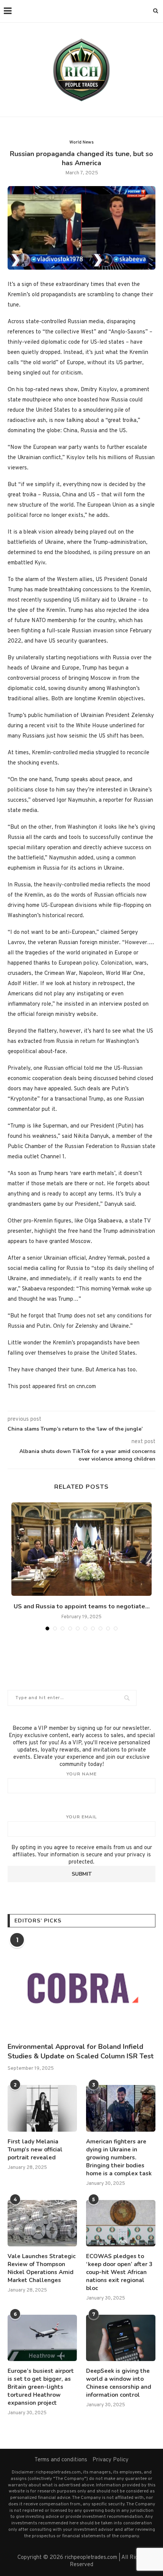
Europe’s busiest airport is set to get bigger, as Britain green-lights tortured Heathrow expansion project (41, 2387)
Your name (81, 1774)
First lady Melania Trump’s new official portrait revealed (35, 2150)
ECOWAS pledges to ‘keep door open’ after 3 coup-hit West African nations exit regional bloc (119, 2272)
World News (81, 142)
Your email (81, 1817)
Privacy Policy (110, 2460)
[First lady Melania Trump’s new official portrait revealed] (42, 2108)
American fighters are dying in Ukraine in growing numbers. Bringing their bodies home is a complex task (119, 2157)
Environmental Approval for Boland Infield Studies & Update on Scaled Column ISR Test (81, 2051)
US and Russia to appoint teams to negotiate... (82, 1606)
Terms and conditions (61, 2460)
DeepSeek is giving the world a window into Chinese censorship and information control (119, 2383)
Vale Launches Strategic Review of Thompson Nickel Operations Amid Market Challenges (42, 2268)
